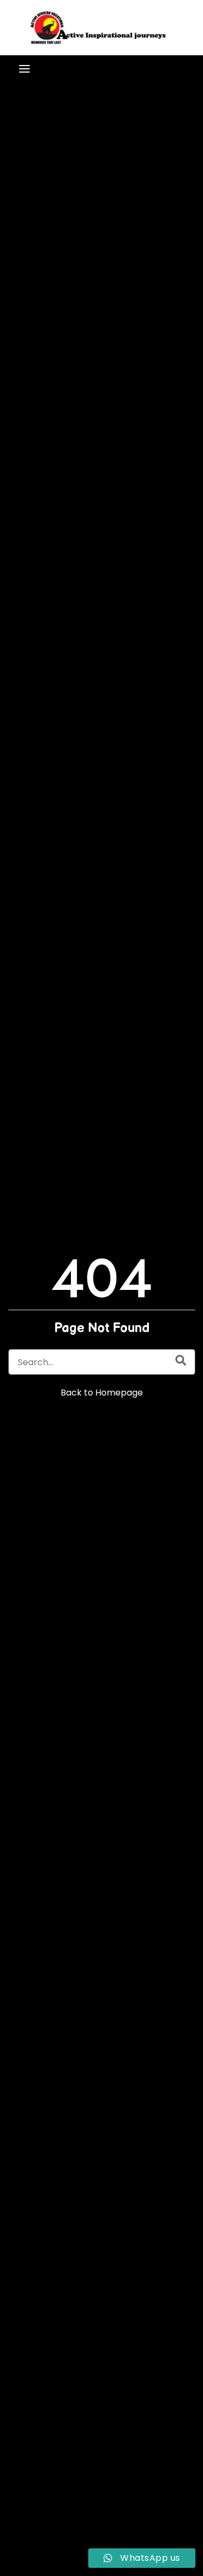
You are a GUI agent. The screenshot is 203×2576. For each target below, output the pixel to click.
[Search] (181, 1360)
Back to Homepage (102, 1393)
